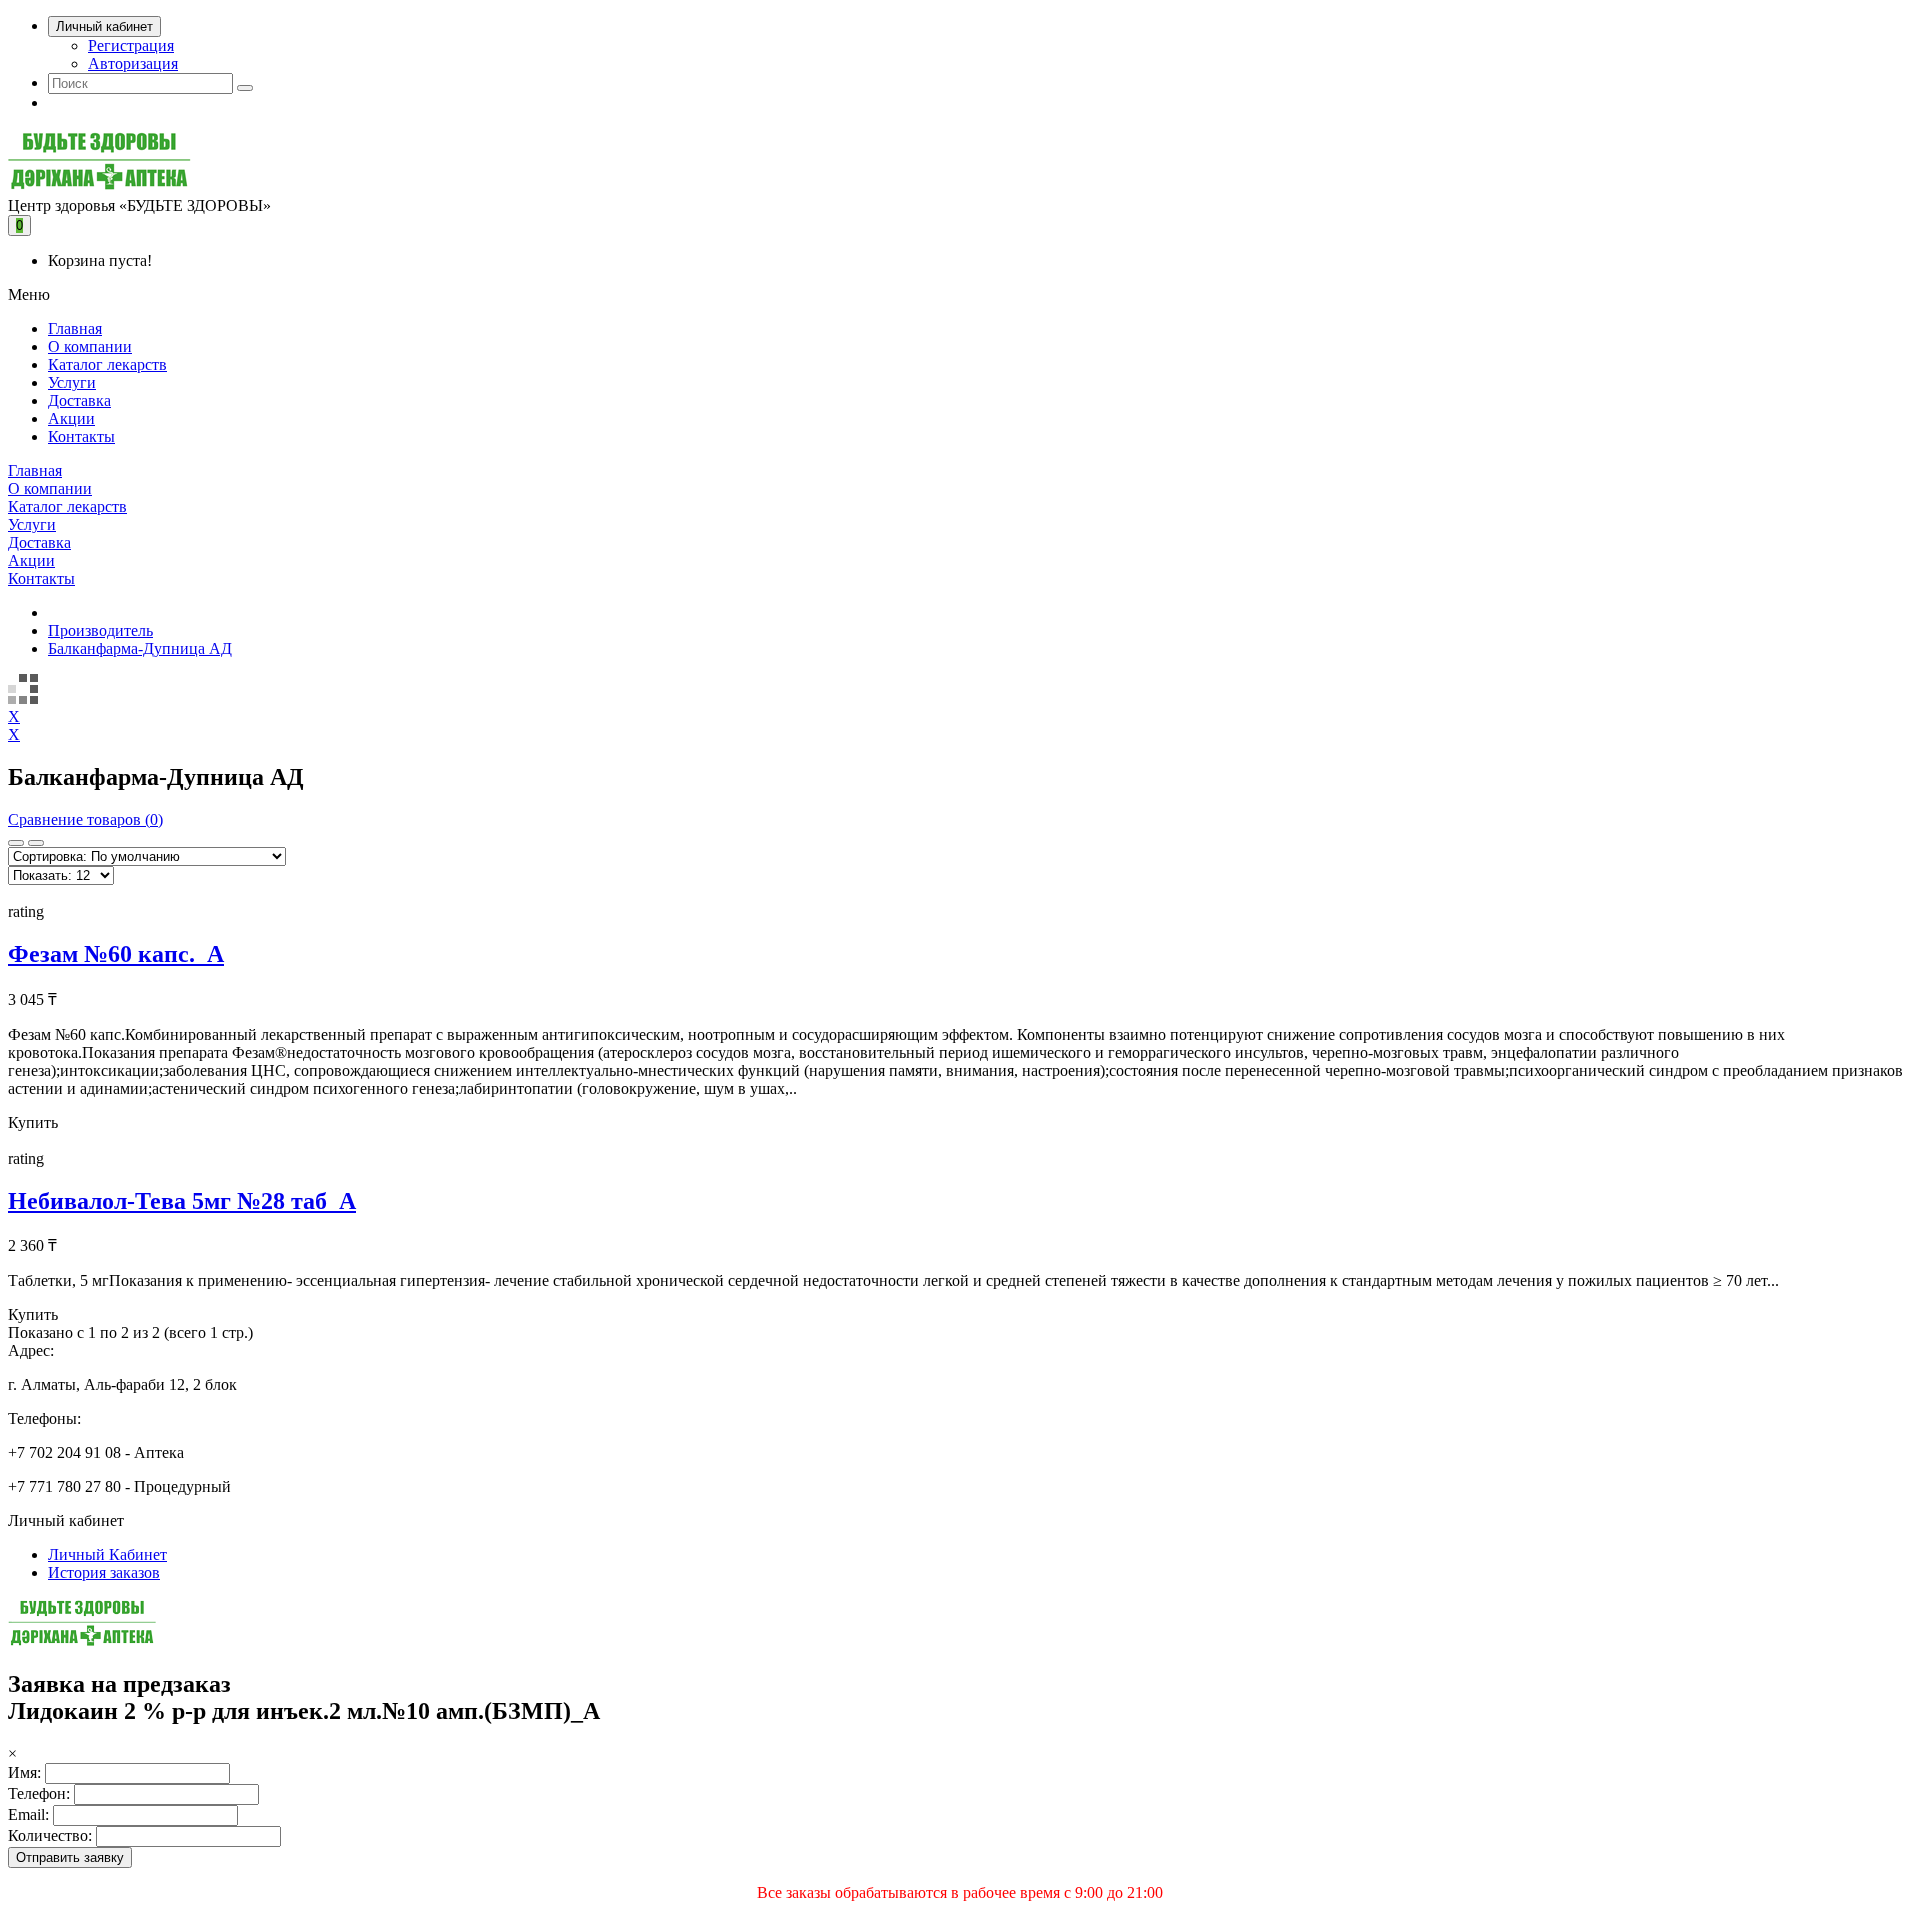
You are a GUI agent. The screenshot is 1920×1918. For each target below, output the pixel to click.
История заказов (104, 1572)
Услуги (72, 382)
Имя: (24, 1772)
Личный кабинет (104, 26)
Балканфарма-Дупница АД (140, 648)
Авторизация (133, 63)
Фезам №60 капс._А (116, 954)
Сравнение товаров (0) (85, 819)
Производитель (100, 630)
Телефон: (39, 1793)
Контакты (81, 436)
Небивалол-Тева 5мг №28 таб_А (182, 1201)
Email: (28, 1814)
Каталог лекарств (107, 364)
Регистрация (131, 45)
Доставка (79, 400)
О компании (90, 346)
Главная (75, 328)
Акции (71, 418)
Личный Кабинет (107, 1554)
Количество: (50, 1835)
